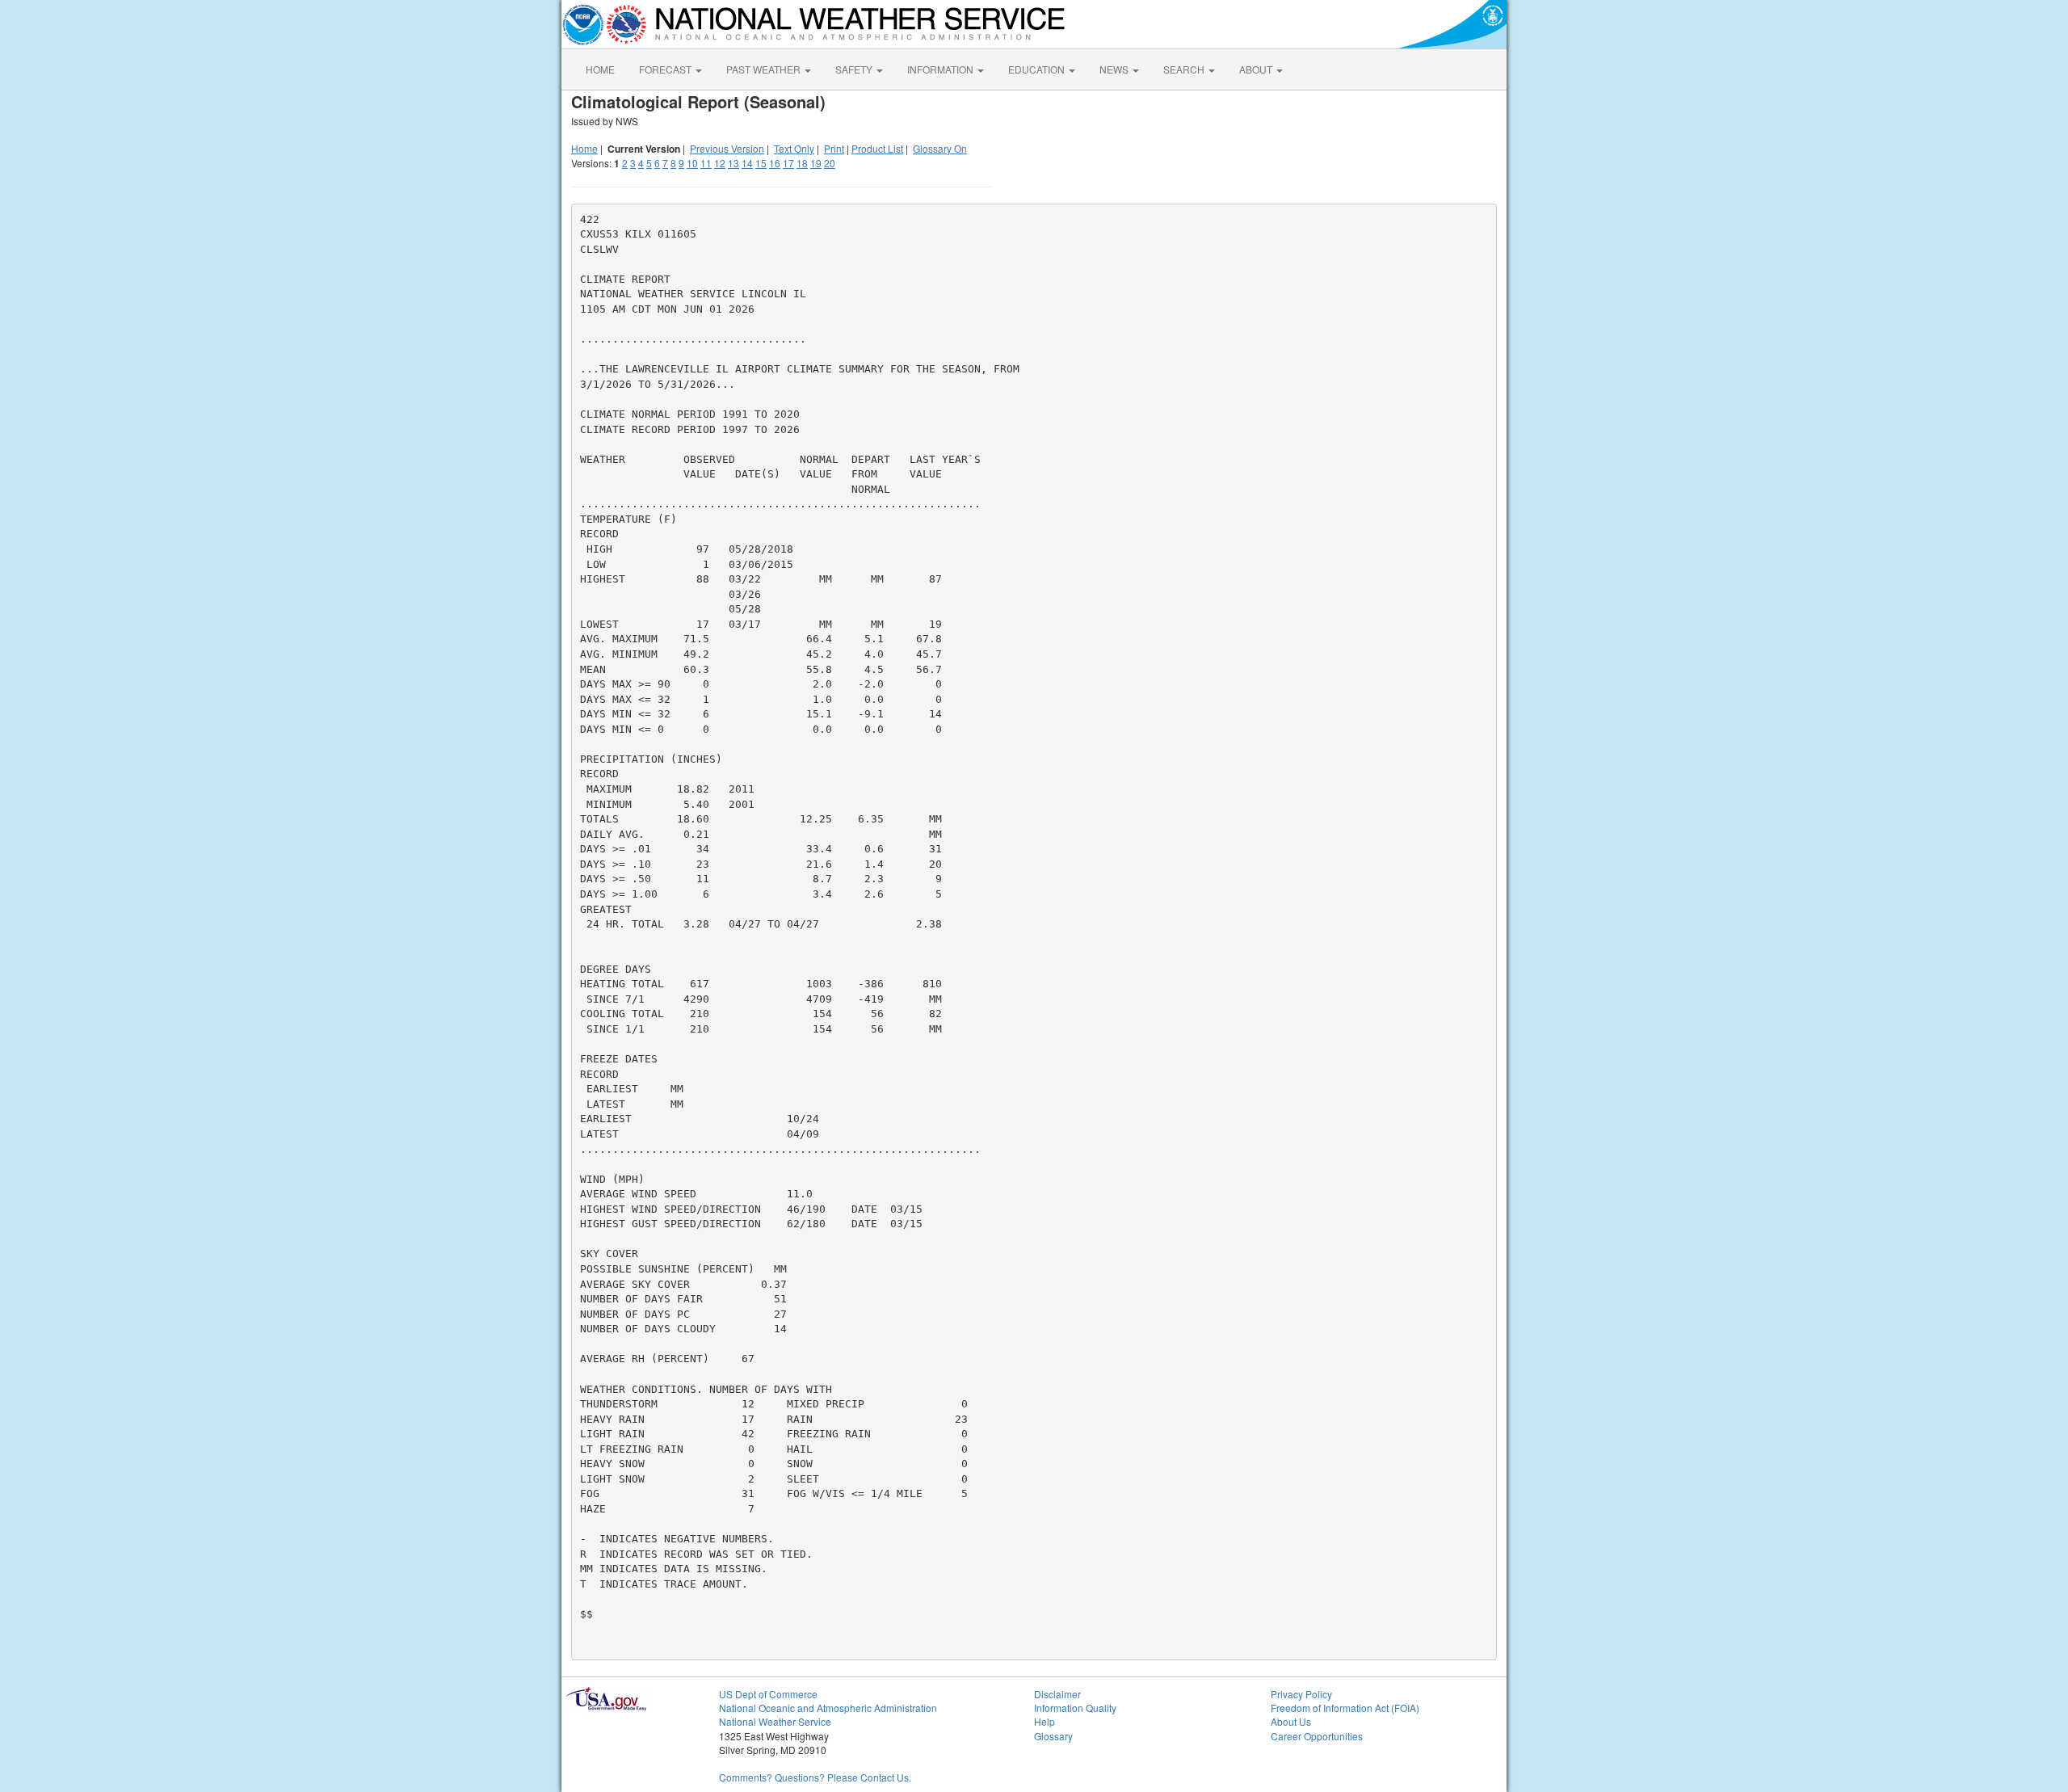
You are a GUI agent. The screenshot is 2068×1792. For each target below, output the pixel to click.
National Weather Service (775, 1721)
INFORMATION (942, 69)
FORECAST (666, 69)
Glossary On (940, 148)
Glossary (1053, 1736)
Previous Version (727, 148)
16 (775, 163)
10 (692, 163)
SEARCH (1185, 69)
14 (747, 163)
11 (706, 163)
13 (733, 163)
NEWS (1115, 69)
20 (830, 163)
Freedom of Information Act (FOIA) (1345, 1708)
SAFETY (855, 69)
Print (834, 148)
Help (1045, 1721)
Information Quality (1075, 1708)
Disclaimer (1057, 1694)
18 (802, 163)
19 (816, 163)
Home (584, 148)
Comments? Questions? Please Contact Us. (815, 1777)
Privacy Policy (1301, 1694)
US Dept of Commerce (768, 1694)
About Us (1291, 1721)
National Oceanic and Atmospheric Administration (828, 1708)
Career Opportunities (1317, 1736)
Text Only (794, 148)
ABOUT (1257, 69)
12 (720, 163)
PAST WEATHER (765, 69)
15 (761, 163)
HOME (600, 69)
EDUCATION (1038, 69)
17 (788, 163)
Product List (877, 148)
